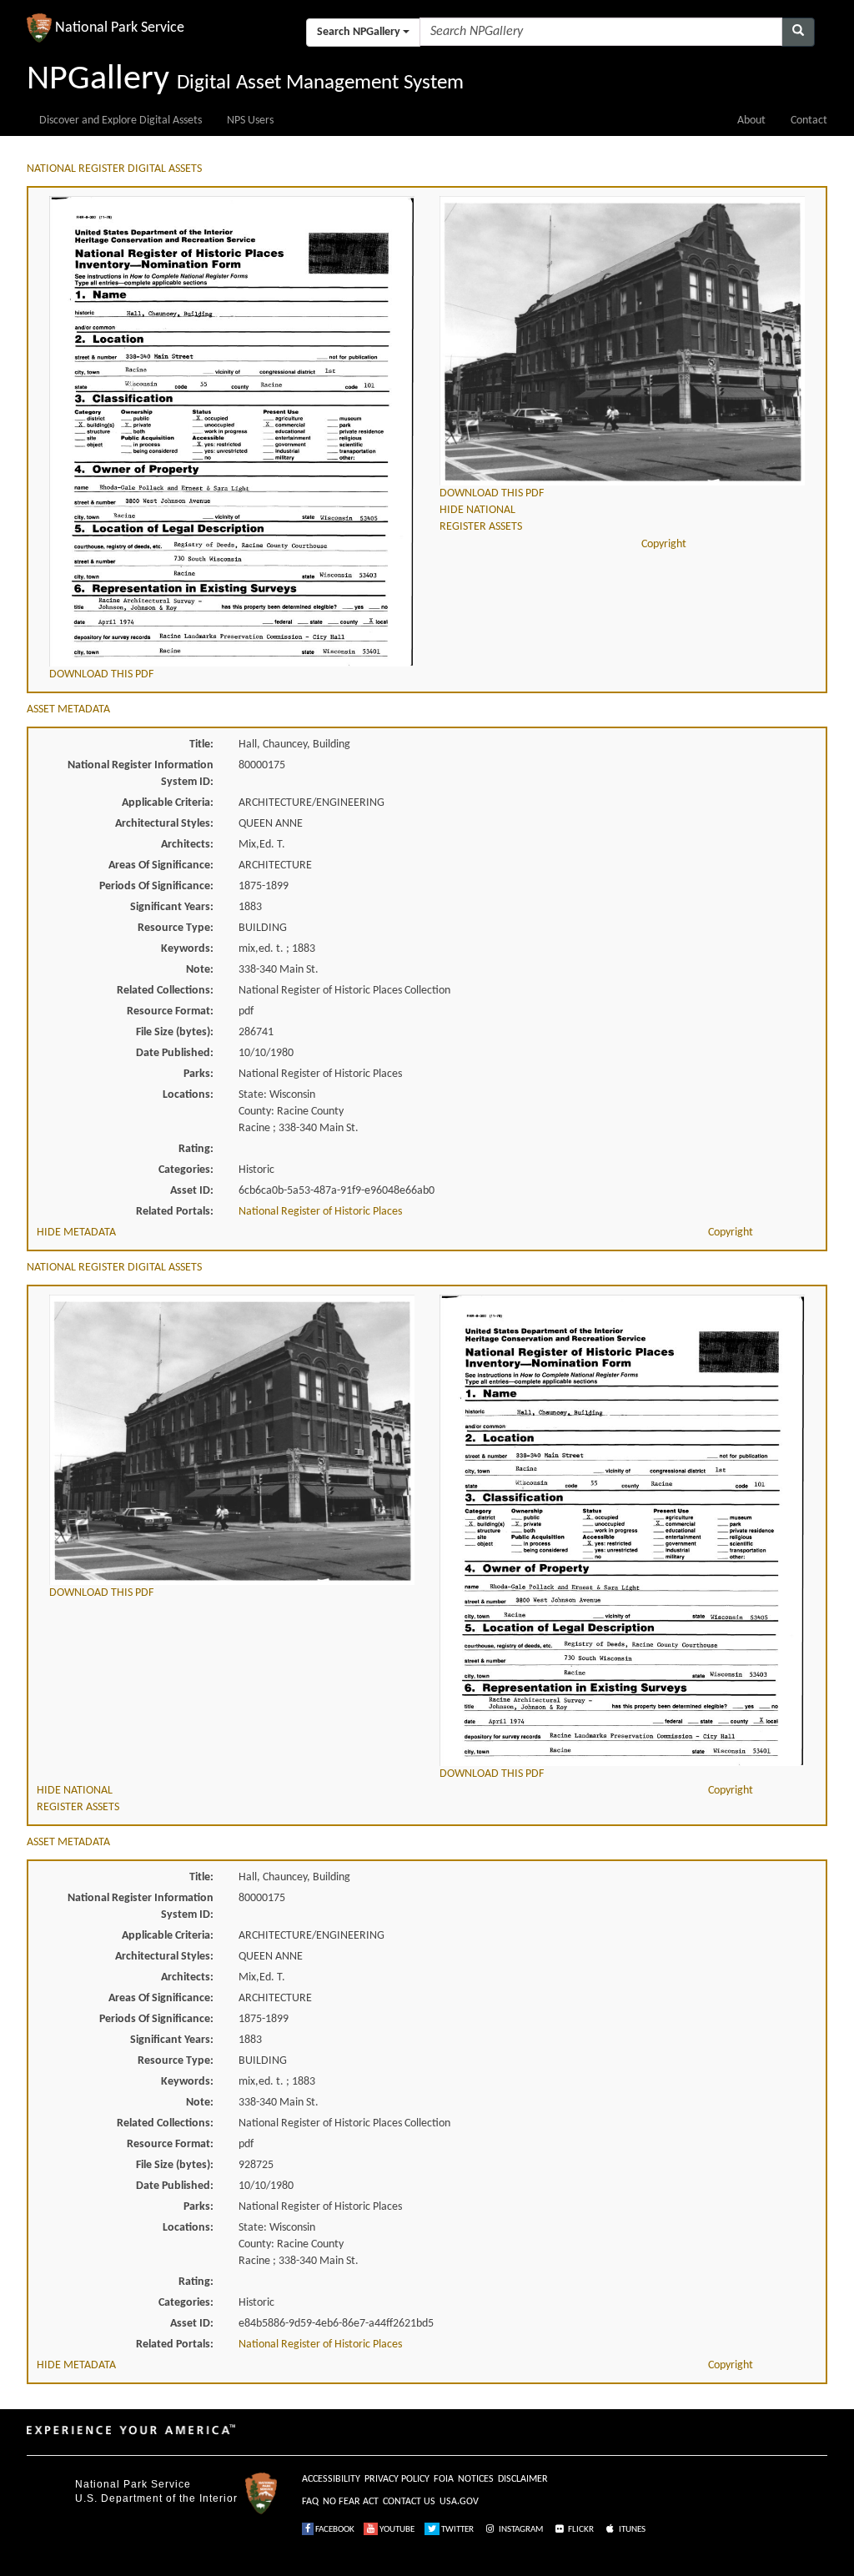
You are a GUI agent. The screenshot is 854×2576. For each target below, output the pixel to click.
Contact (809, 121)
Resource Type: (176, 928)
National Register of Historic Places (320, 1212)
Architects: (187, 845)
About (751, 121)
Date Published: (175, 1053)
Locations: (188, 1095)
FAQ (310, 2502)
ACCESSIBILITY (331, 2479)
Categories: (186, 1170)
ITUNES (631, 2530)
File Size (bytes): (175, 1032)
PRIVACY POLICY (397, 2479)
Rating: (196, 1149)
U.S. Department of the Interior (156, 2498)
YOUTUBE (396, 2530)
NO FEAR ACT (351, 2502)
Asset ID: (192, 1191)
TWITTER (457, 2530)
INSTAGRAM (520, 2530)
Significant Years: (172, 907)
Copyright (664, 544)
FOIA (444, 2479)
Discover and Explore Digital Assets (121, 121)
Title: (201, 745)
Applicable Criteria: (168, 803)
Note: (200, 970)
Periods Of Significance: (156, 886)
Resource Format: (170, 1011)
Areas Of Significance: (161, 865)
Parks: (198, 1074)
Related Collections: (165, 991)
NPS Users (250, 121)
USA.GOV (459, 2502)
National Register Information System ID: (141, 774)
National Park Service (133, 2484)
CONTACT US (409, 2502)
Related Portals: (175, 1212)
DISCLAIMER (523, 2479)
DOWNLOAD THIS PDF (101, 674)
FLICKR (580, 2530)
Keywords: (187, 949)
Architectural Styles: (164, 824)
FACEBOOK (334, 2530)
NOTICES (476, 2479)
